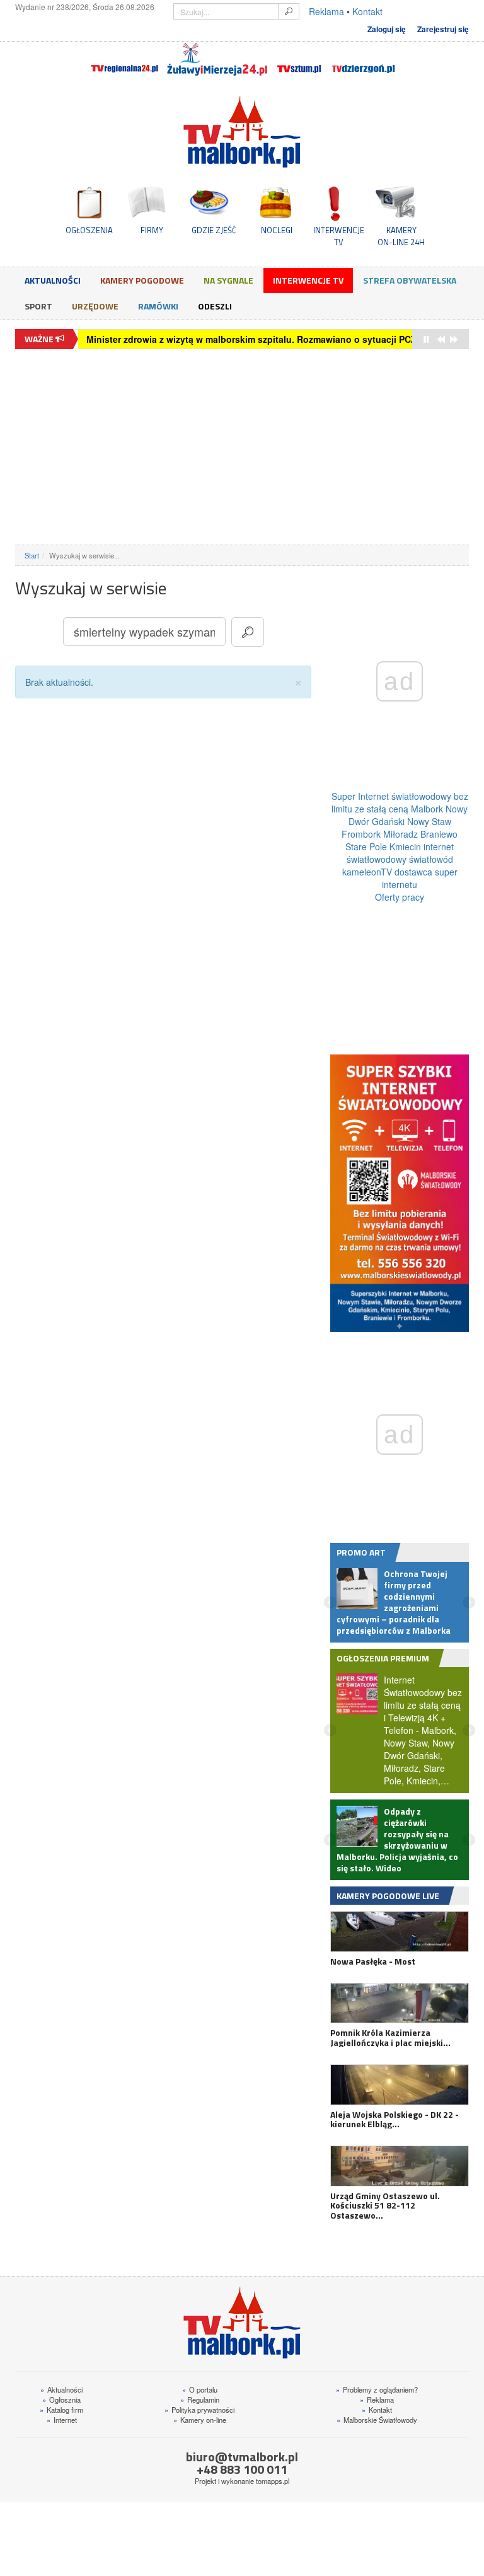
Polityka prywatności (199, 2410)
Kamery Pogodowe (142, 280)
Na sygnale (228, 280)
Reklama (326, 11)
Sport (38, 306)
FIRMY (152, 230)
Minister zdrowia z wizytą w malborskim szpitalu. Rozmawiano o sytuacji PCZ (251, 339)
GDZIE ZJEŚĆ (214, 230)
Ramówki (158, 306)
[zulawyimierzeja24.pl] (217, 59)
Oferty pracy (400, 897)
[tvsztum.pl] (300, 59)
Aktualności (53, 280)
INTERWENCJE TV (339, 236)
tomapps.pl (273, 2481)
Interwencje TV (308, 280)
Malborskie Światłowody (377, 2420)
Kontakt (367, 11)
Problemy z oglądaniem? (377, 2389)
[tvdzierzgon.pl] (364, 59)
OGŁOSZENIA (89, 230)
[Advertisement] (242, 447)
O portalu (200, 2389)
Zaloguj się (387, 29)
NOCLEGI (277, 230)
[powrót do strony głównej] (242, 131)
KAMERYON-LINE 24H (401, 236)
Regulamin (200, 2400)
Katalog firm (61, 2410)
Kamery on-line (200, 2420)
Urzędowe (95, 306)
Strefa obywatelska (410, 280)
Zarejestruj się (443, 29)
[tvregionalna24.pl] (124, 59)
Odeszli (215, 306)
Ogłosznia (61, 2400)
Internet (62, 2420)
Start (32, 555)
